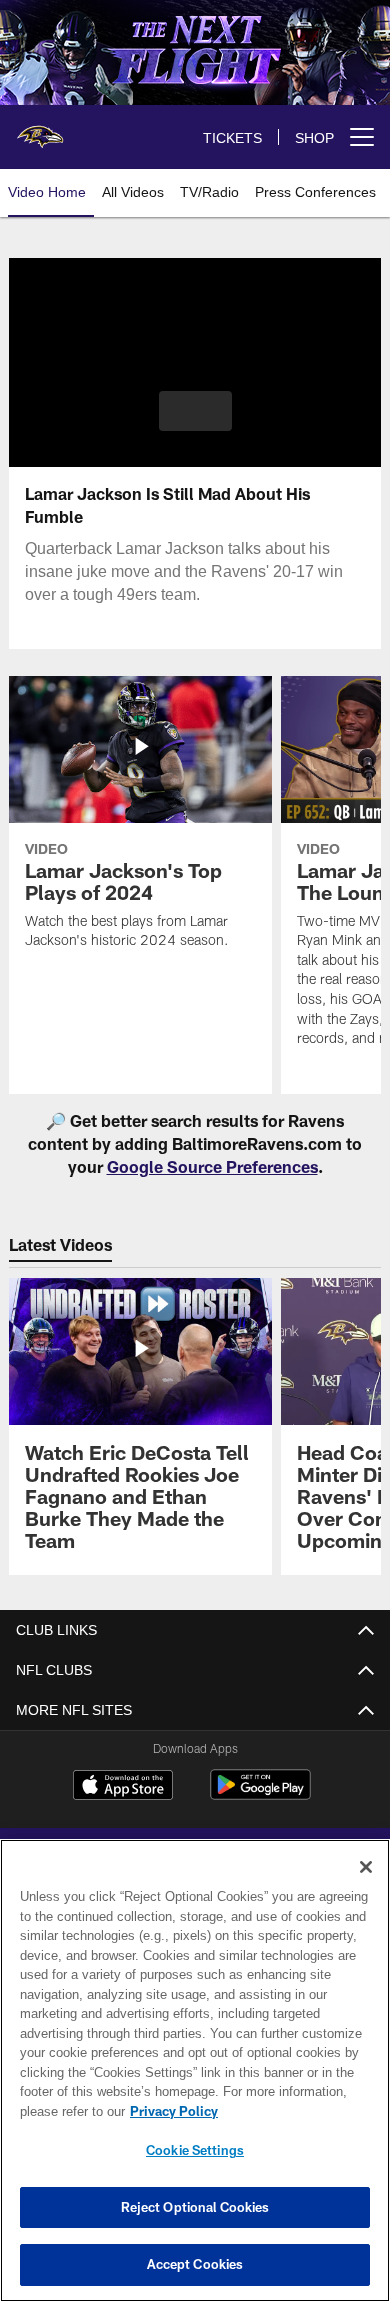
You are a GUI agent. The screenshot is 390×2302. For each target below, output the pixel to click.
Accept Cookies (195, 2264)
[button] (195, 411)
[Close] (366, 1867)
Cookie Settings (195, 2150)
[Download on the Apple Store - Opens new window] (123, 1787)
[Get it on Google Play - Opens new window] (260, 1794)
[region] (195, 2070)
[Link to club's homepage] (40, 129)
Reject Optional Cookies (195, 2207)
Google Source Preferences (212, 1166)
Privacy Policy (170, 2111)
